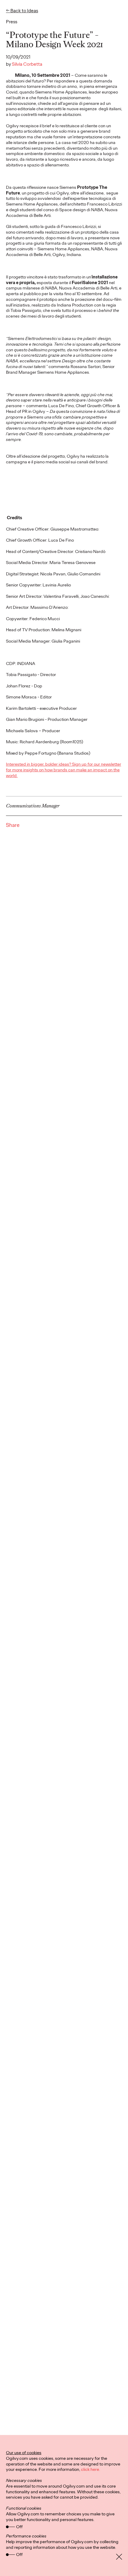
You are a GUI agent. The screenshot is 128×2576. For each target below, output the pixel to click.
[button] (22, 13)
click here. (90, 2469)
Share (13, 825)
